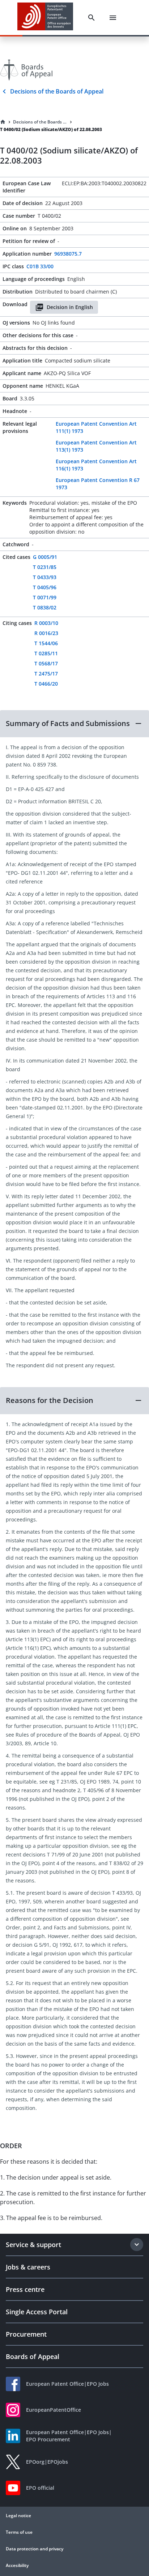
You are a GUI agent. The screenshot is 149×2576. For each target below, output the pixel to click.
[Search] (91, 18)
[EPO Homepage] (45, 18)
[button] (74, 724)
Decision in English (70, 307)
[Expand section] (137, 2245)
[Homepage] (3, 122)
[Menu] (113, 18)
